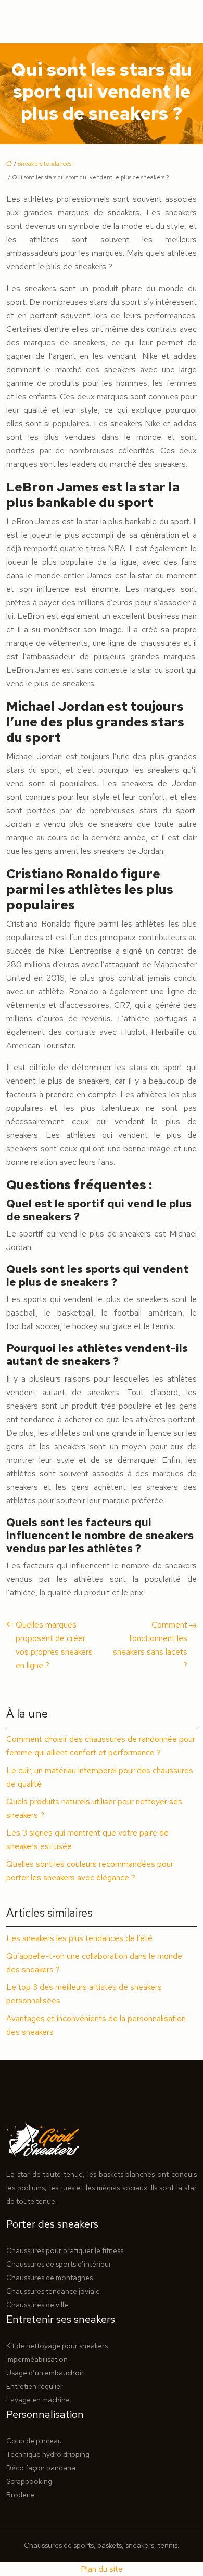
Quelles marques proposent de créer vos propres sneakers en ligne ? (54, 1645)
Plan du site (102, 2569)
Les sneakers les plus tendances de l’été (79, 1938)
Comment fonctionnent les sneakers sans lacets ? (150, 1645)
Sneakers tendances (45, 164)
